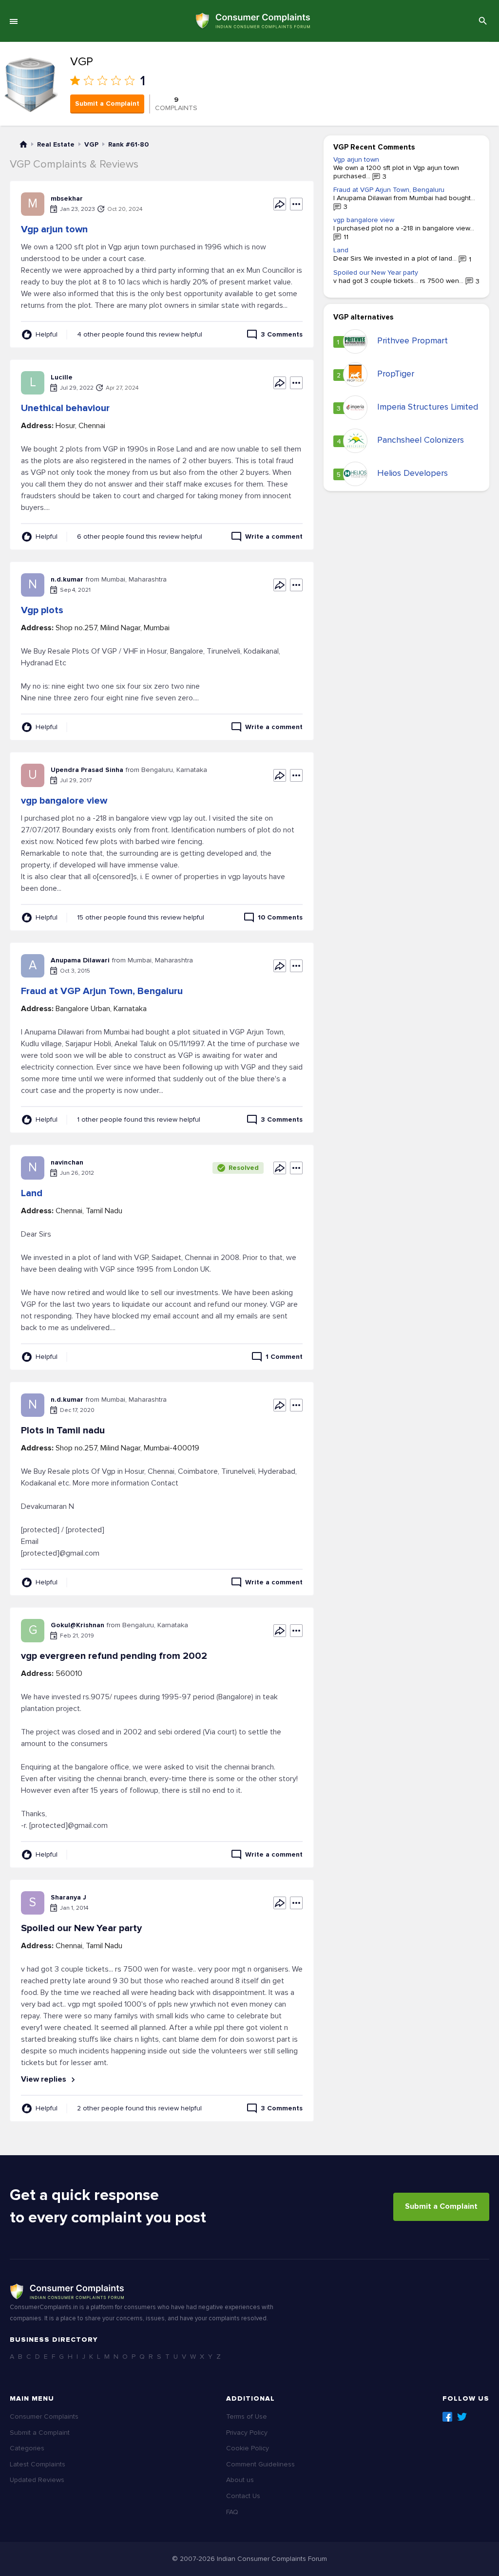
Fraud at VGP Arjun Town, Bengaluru (102, 991)
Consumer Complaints (44, 2416)
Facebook (447, 2417)
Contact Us (243, 2496)
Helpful (47, 334)
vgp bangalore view (64, 801)
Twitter (462, 2417)
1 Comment (284, 1357)
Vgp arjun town (54, 229)
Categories (27, 2448)
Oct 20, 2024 (125, 209)
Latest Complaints (38, 2464)
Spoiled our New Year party (376, 273)
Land (32, 1193)
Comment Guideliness (260, 2464)
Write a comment (274, 536)
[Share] (280, 204)
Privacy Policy (247, 2433)
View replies (45, 2079)
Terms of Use (247, 2416)
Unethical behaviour (65, 408)
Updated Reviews (37, 2480)
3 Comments (282, 334)
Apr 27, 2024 (122, 388)
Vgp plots (42, 610)
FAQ (232, 2512)
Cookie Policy (248, 2448)
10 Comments (280, 917)
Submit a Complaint (107, 103)
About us (240, 2480)
